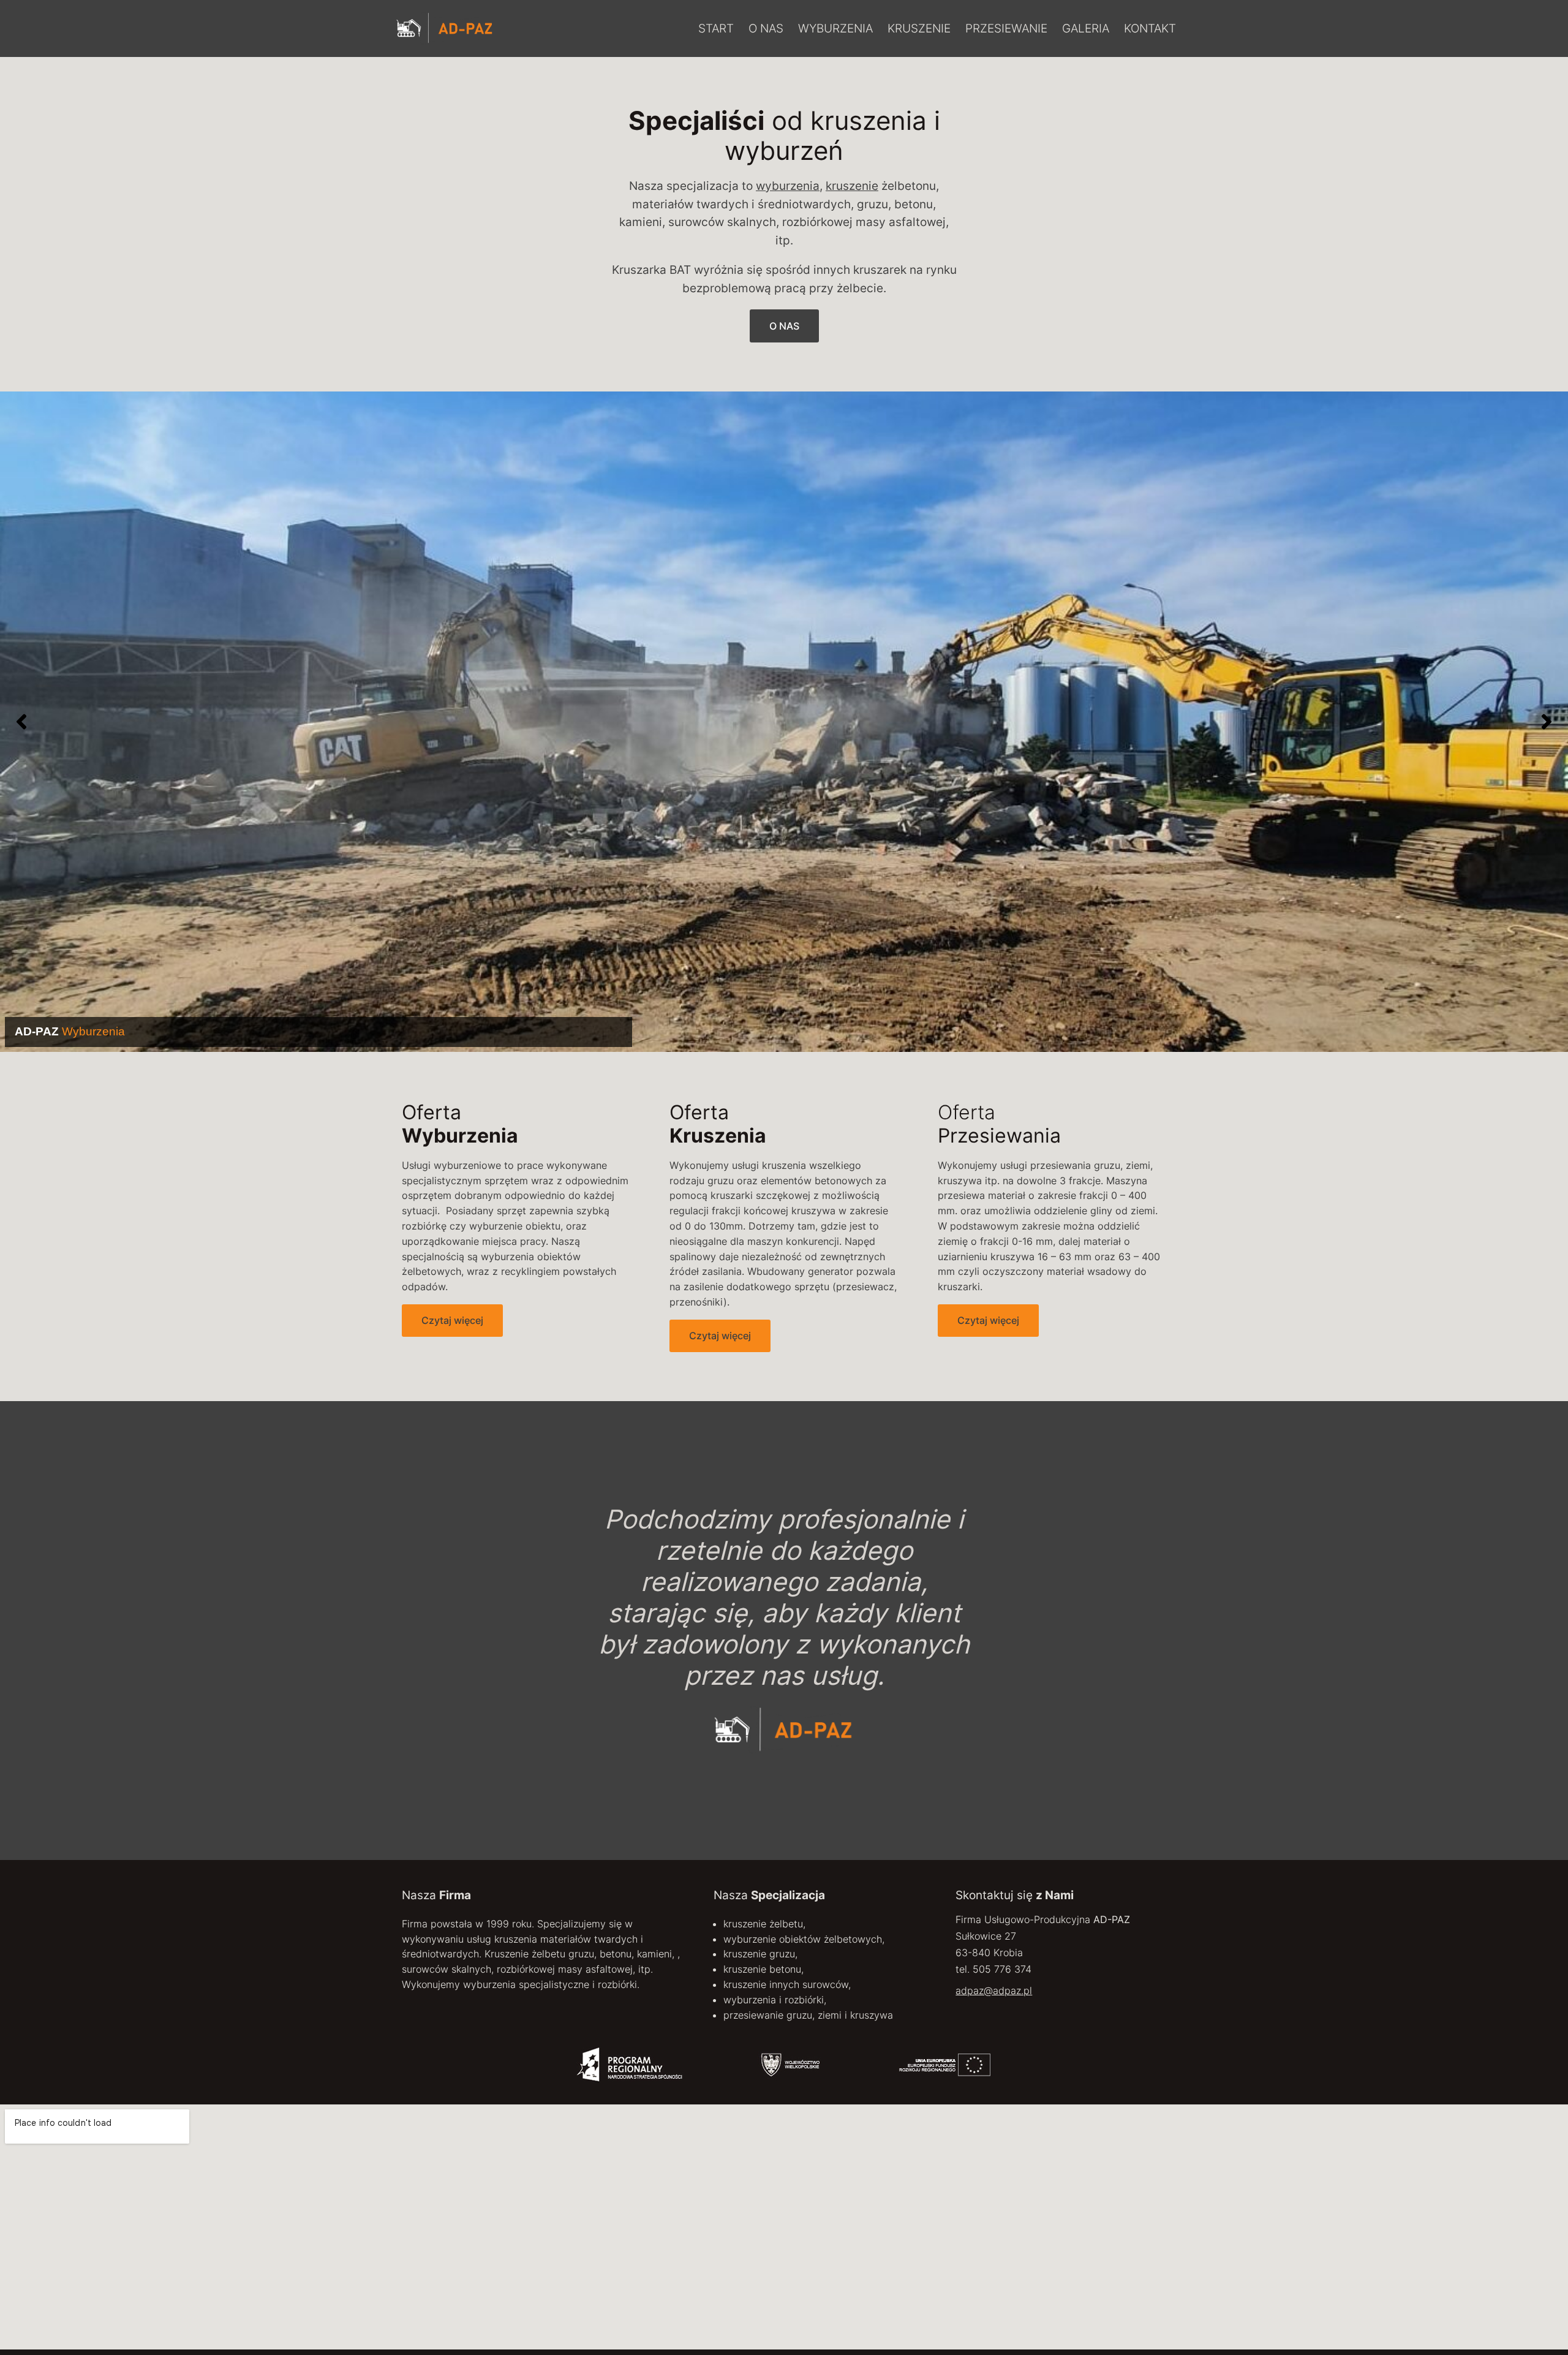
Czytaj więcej (452, 1320)
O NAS (784, 326)
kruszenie (852, 186)
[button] (21, 722)
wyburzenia (788, 186)
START (716, 28)
